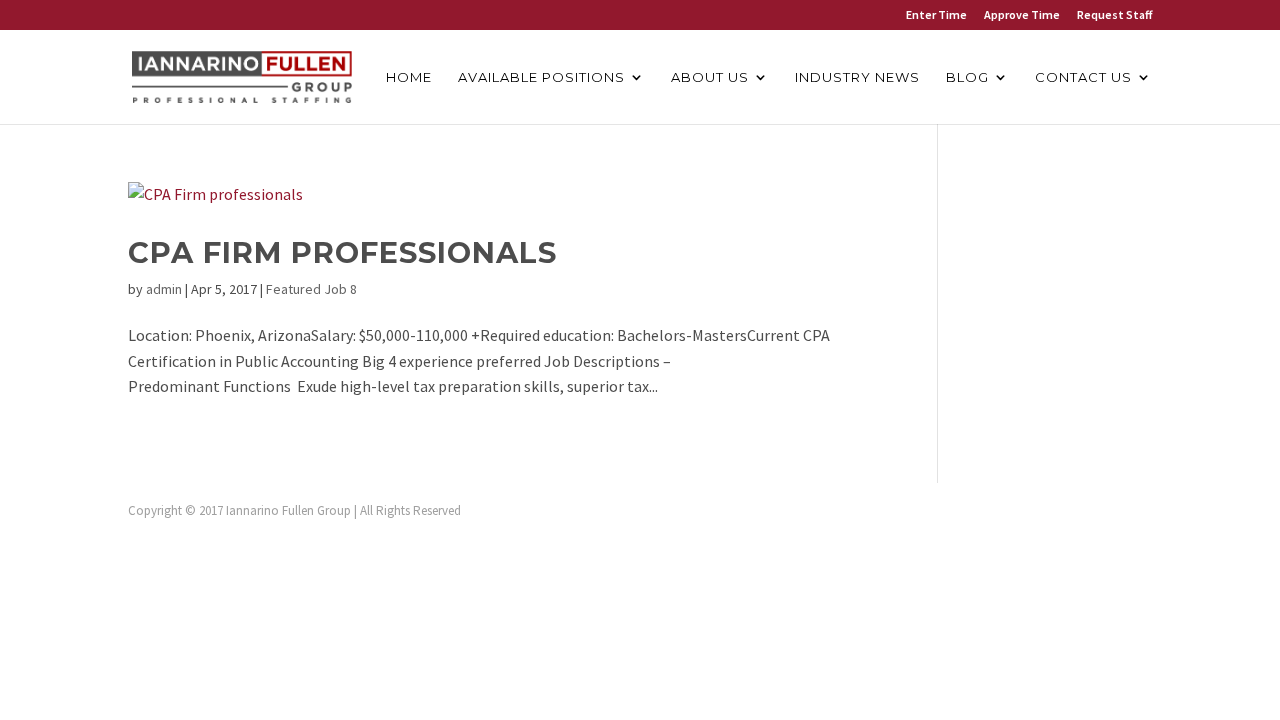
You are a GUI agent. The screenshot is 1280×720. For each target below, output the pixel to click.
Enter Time (936, 15)
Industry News (857, 77)
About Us (710, 77)
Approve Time (1022, 15)
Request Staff (1114, 15)
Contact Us (1083, 77)
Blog (967, 77)
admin (164, 289)
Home (409, 77)
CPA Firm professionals (342, 252)
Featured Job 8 (311, 289)
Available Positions (541, 77)
